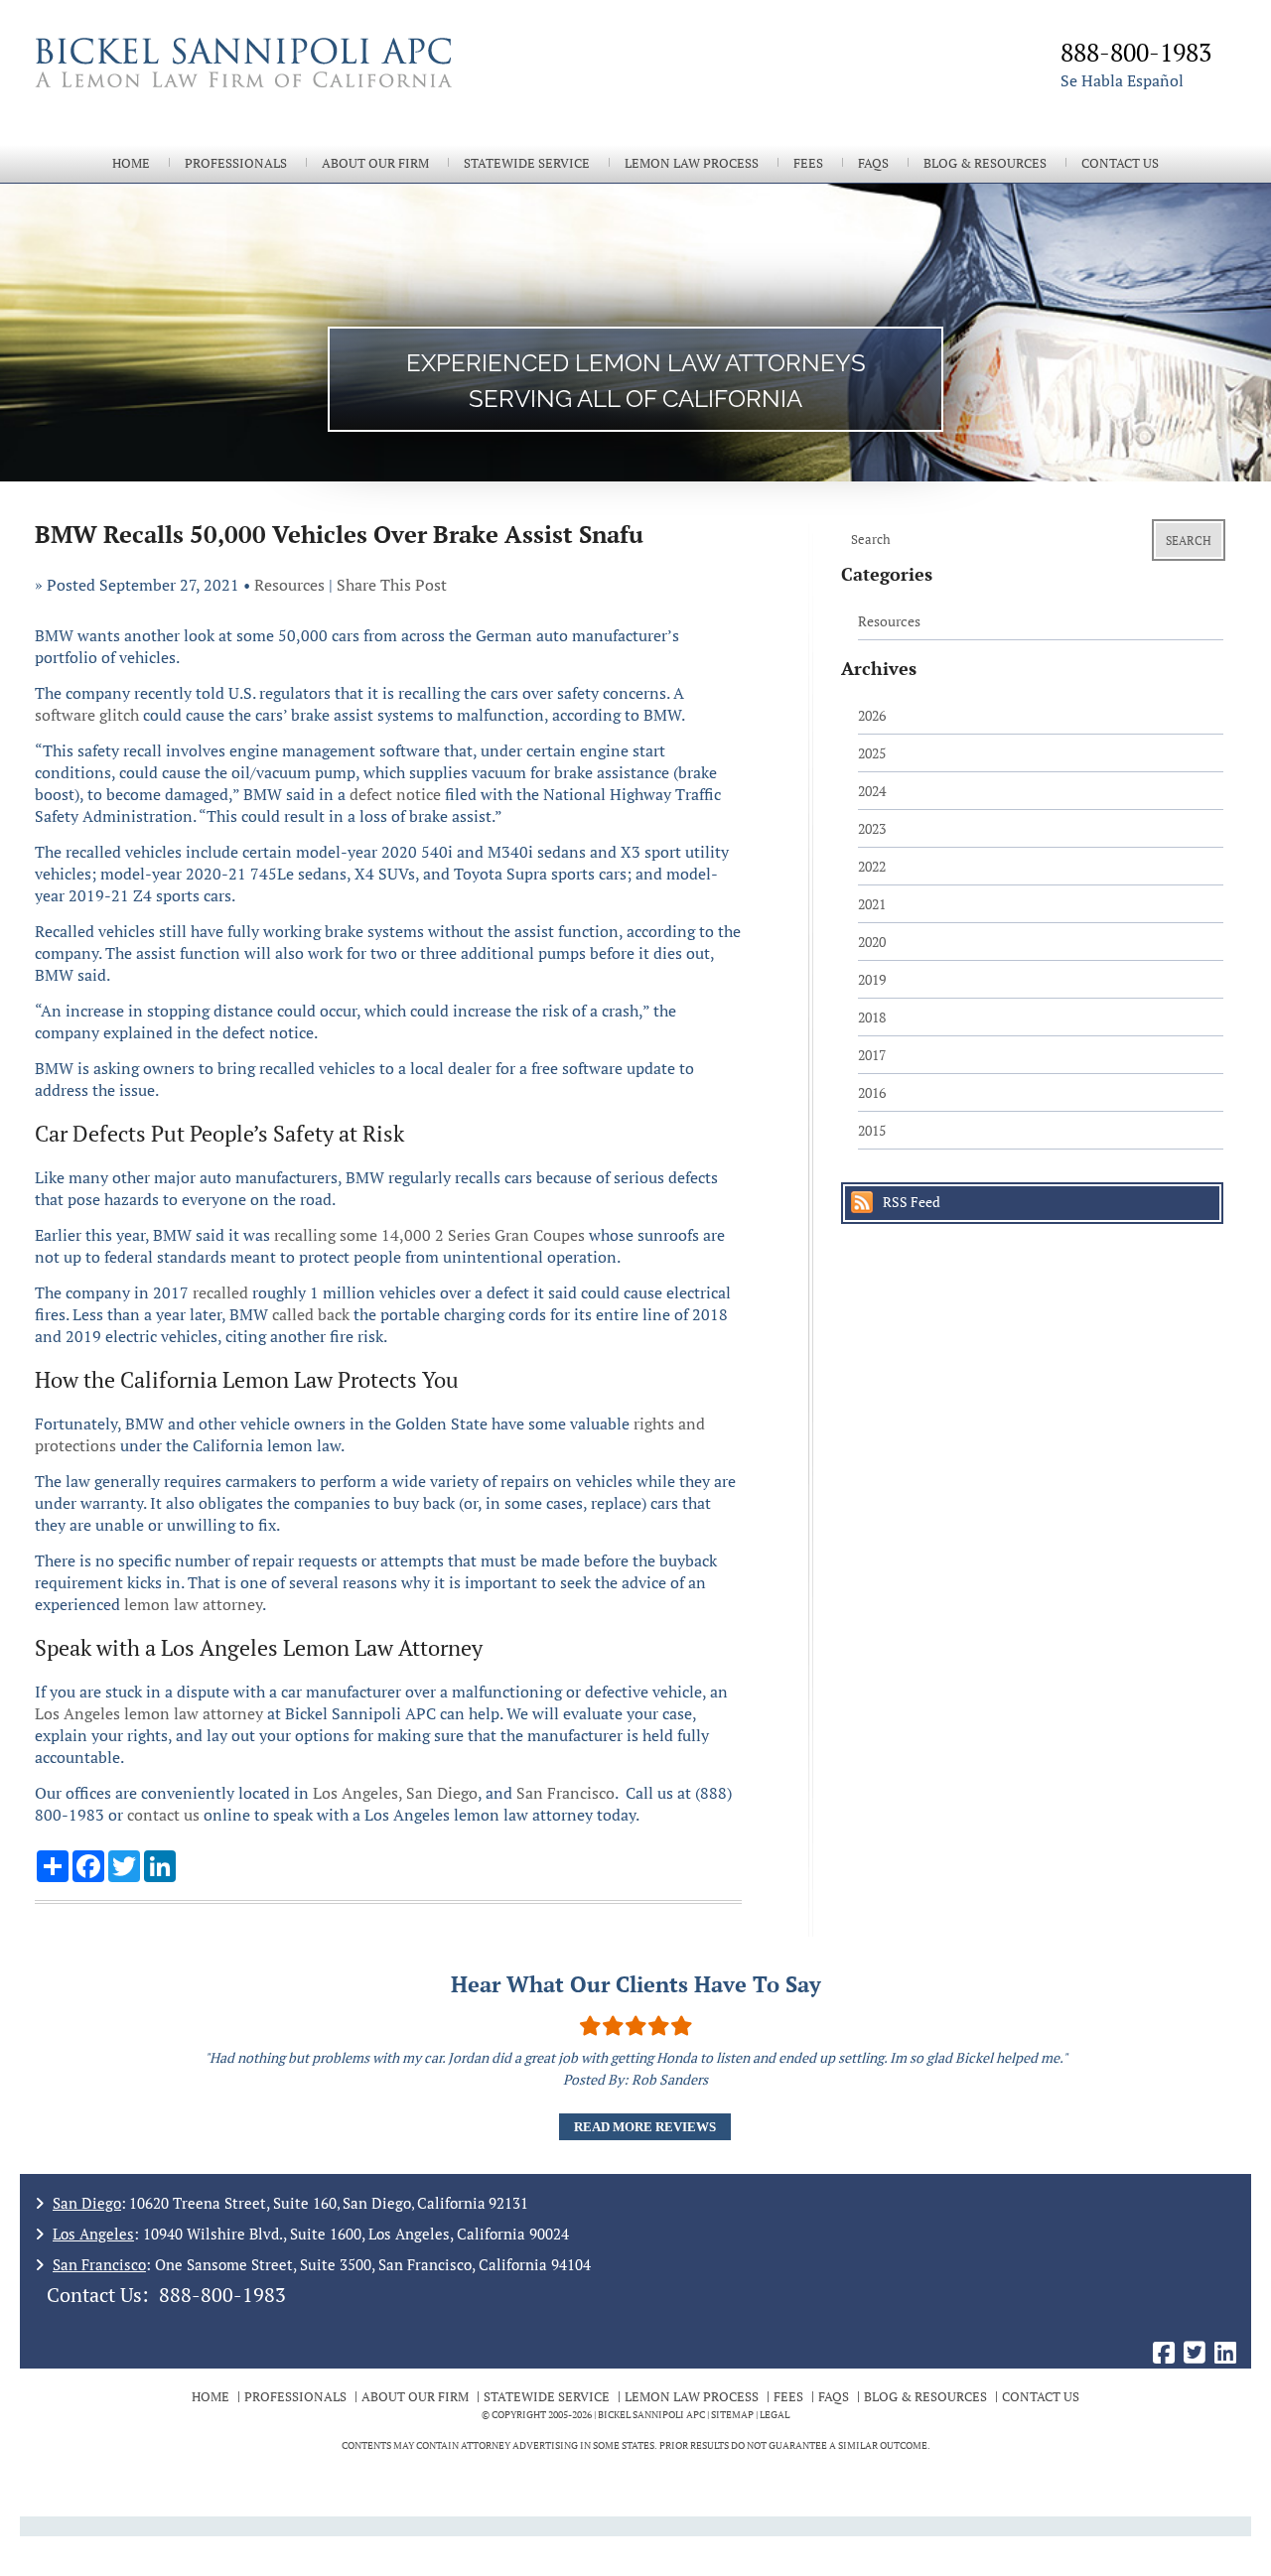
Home (131, 163)
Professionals (236, 163)
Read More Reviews (645, 2127)
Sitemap (732, 2415)
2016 (872, 1092)
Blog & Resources (985, 163)
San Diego (442, 1793)
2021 (872, 904)
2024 (872, 791)
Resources (289, 585)
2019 (872, 979)
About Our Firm (375, 163)
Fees (808, 163)
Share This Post (392, 585)
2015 (872, 1130)
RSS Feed (912, 1202)
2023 (872, 828)
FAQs (873, 163)
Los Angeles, (357, 1793)
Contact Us (1120, 163)
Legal (775, 2415)
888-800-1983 (222, 2295)
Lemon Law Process (692, 163)
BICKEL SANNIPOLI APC (651, 2415)
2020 (872, 942)
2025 (872, 753)
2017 (872, 1055)
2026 (872, 715)
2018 (872, 1017)
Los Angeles (93, 2234)
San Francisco (565, 1793)
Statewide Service (527, 163)
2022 (872, 866)
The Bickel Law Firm (328, 87)
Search (1189, 541)
